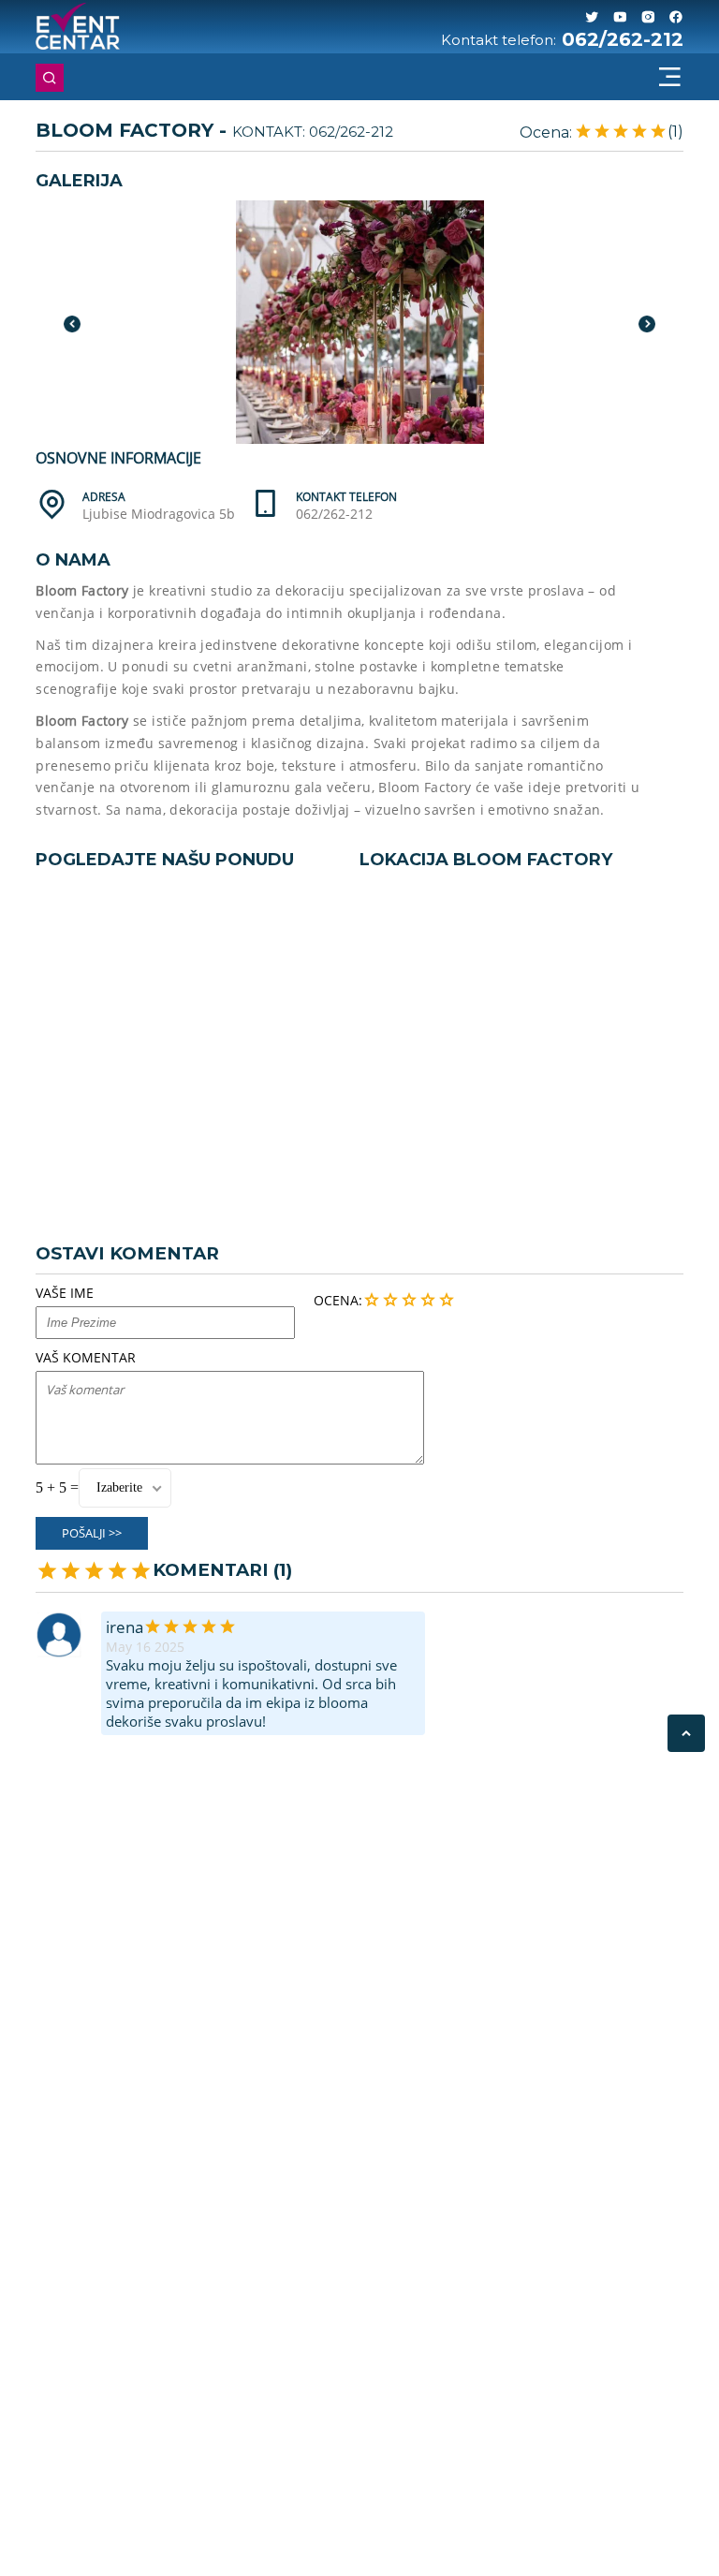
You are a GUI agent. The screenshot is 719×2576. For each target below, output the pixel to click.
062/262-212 (623, 39)
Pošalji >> (92, 1533)
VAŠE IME (65, 1293)
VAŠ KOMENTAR (86, 1357)
